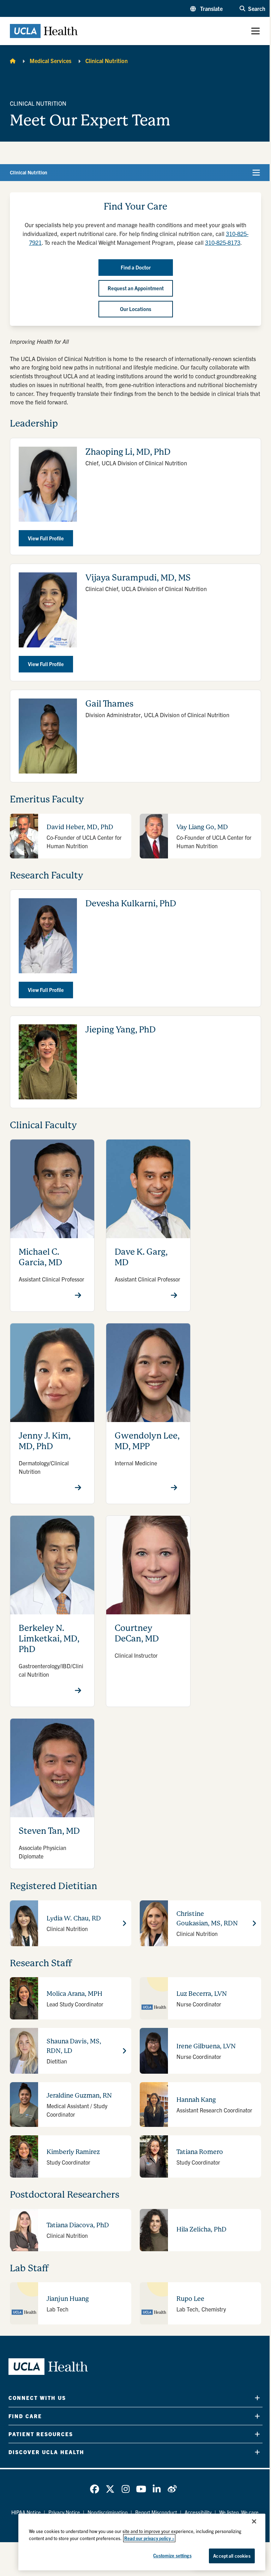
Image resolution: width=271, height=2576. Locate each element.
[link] (95, 2489)
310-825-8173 (223, 242)
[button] (206, 8)
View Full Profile (46, 538)
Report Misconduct (156, 2512)
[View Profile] (78, 1295)
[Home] (13, 61)
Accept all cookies (232, 2556)
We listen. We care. (240, 2512)
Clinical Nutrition (107, 61)
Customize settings (172, 2555)
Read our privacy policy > (149, 2538)
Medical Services (50, 61)
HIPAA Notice (26, 2512)
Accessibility (198, 2512)
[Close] (254, 2521)
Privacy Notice (64, 2512)
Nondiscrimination (108, 2512)
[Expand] (257, 2398)
